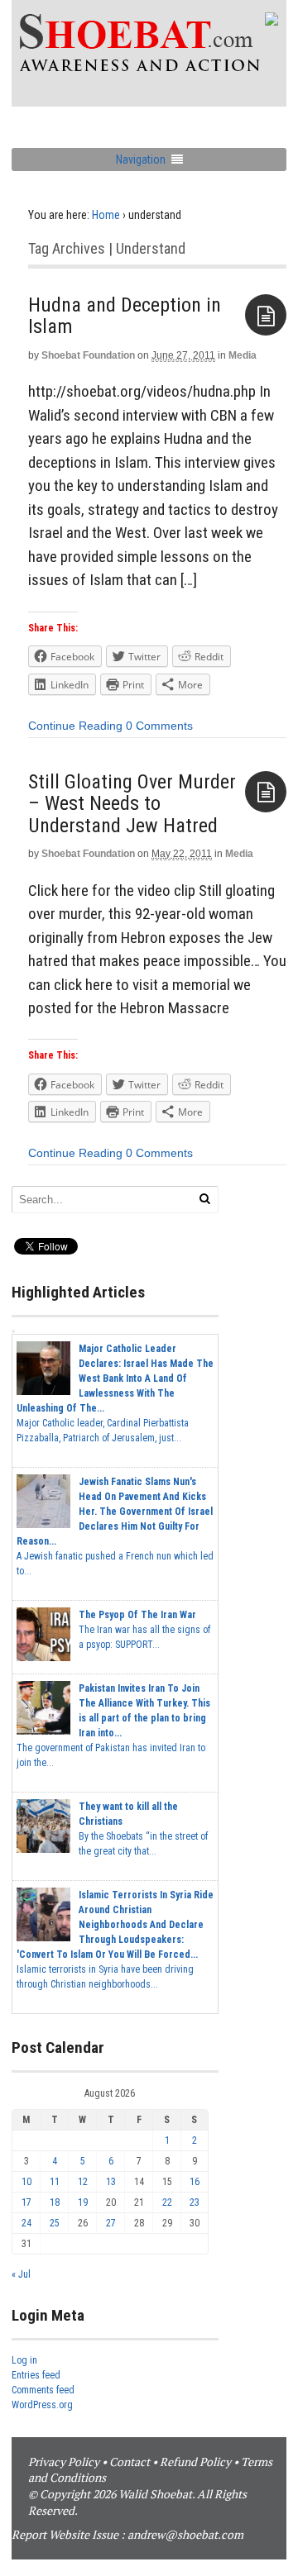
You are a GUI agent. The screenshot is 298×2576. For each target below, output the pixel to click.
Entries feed (36, 2375)
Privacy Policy (64, 2462)
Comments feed (43, 2390)
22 (167, 2202)
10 (26, 2182)
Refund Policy (195, 2462)
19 (83, 2202)
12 (83, 2182)
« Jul (21, 2274)
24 (26, 2223)
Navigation (141, 160)
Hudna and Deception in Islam (125, 316)
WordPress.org (42, 2405)
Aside (266, 315)
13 (111, 2182)
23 (195, 2202)
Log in (24, 2360)
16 (195, 2182)
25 (55, 2223)
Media (243, 355)
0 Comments (159, 726)
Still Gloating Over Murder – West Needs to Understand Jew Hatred (132, 804)
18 (55, 2202)
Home (106, 215)
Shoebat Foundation (88, 355)
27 (111, 2223)
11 (55, 2182)
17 (26, 2202)
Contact (130, 2462)
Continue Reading (75, 726)
